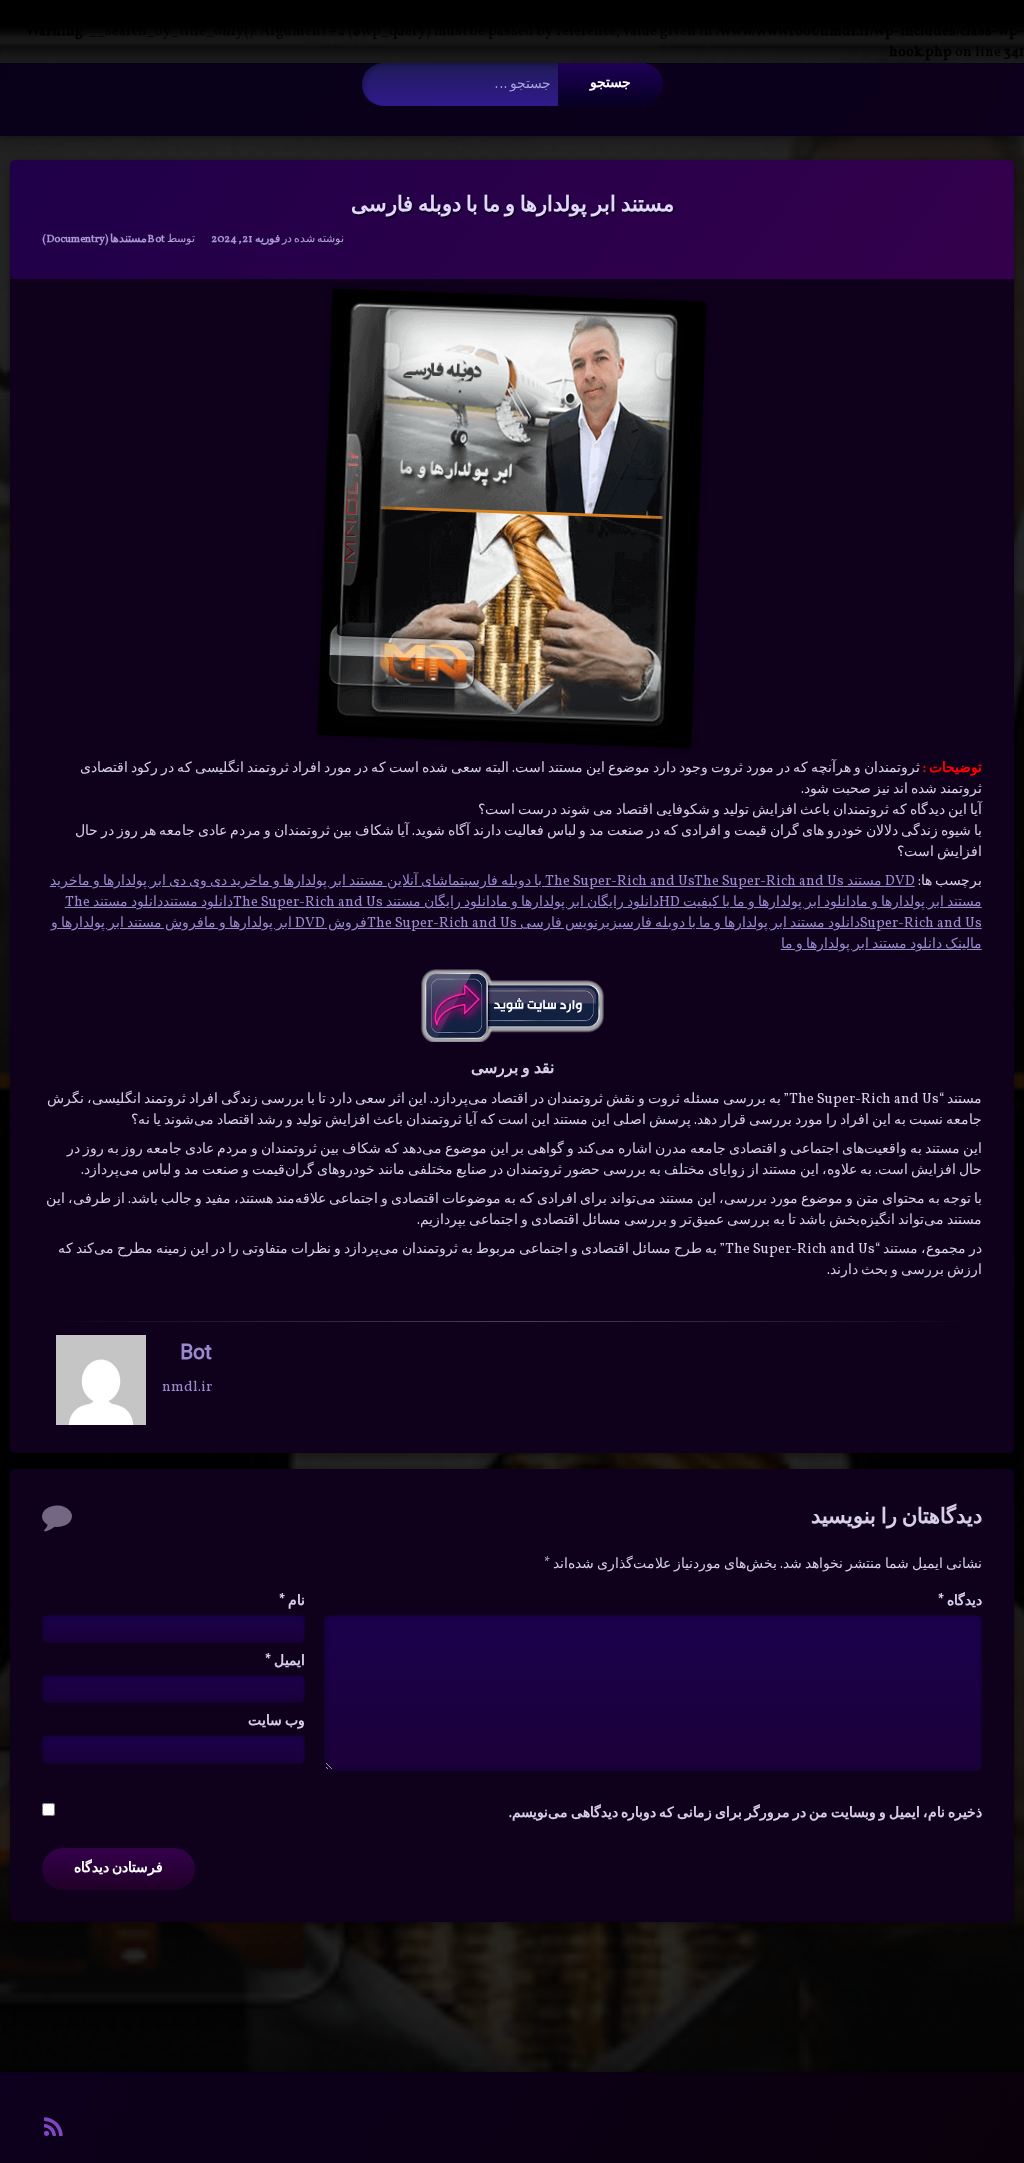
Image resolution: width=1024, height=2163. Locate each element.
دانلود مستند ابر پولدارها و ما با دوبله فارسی (739, 923)
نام (292, 1601)
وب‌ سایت (276, 1721)
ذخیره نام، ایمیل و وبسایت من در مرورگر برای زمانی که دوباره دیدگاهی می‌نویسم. (745, 1813)
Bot (156, 239)
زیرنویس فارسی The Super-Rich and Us (492, 923)
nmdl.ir (187, 1386)
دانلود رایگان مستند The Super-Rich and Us (364, 902)
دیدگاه (960, 1601)
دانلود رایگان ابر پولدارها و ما (577, 902)
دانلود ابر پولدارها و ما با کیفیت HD (757, 902)
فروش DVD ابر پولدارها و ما (285, 923)
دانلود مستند (198, 902)
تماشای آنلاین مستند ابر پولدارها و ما (361, 881)
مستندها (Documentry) (94, 239)
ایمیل (285, 1661)
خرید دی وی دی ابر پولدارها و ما (168, 881)
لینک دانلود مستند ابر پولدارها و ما (875, 944)
